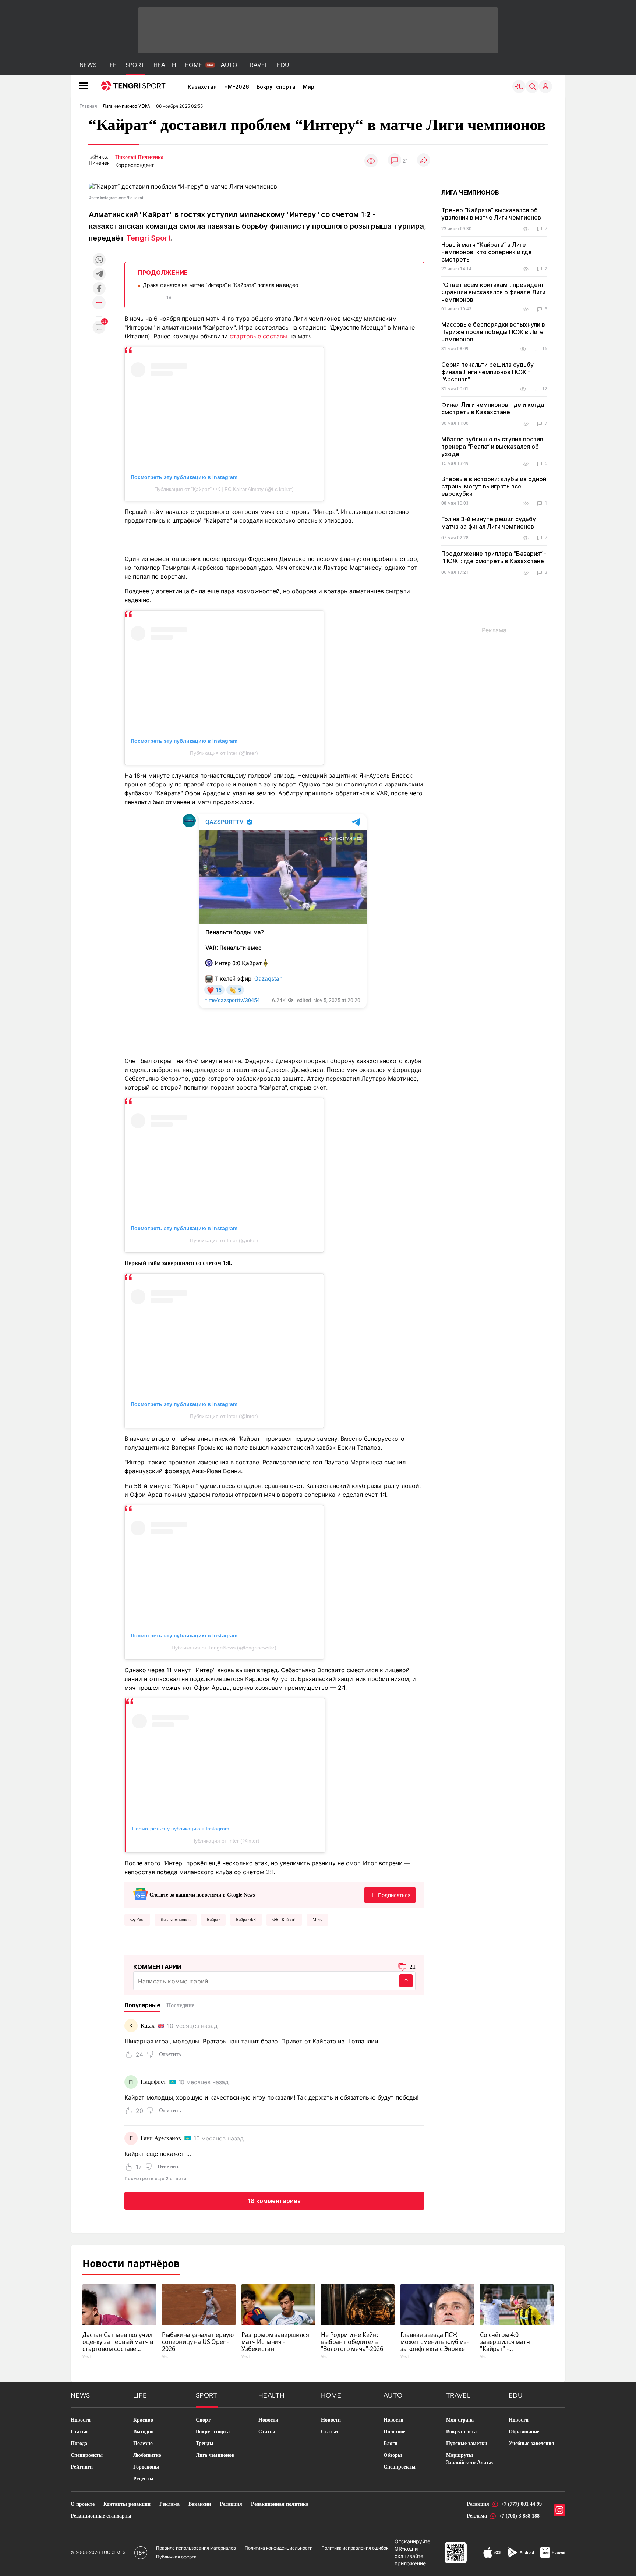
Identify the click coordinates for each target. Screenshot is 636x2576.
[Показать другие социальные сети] (99, 303)
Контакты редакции (127, 2504)
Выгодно (143, 2432)
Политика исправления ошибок (355, 2548)
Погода (79, 2443)
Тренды (205, 2443)
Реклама (169, 2504)
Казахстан (202, 87)
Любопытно (147, 2455)
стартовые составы (259, 336)
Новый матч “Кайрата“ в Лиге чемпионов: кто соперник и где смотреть (487, 252)
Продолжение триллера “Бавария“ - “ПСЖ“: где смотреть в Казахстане (494, 557)
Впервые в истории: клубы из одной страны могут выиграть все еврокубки (494, 486)
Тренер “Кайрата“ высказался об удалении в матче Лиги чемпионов (491, 214)
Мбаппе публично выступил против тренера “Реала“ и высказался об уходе (492, 447)
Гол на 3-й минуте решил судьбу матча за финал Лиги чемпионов (489, 523)
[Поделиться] (424, 161)
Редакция (231, 2504)
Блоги (391, 2443)
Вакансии (200, 2504)
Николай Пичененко (139, 157)
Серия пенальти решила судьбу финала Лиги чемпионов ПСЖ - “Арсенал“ (487, 372)
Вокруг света (461, 2432)
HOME (194, 65)
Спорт (203, 2420)
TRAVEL (257, 65)
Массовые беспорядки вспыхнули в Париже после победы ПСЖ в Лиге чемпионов (493, 332)
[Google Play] (520, 2552)
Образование (524, 2432)
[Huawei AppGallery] (553, 2552)
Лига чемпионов (176, 1920)
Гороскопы (146, 2467)
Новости (81, 2420)
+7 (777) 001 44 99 (521, 2504)
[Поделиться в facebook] (99, 289)
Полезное (394, 2432)
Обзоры (393, 2455)
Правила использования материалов (196, 2548)
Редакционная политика (280, 2504)
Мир (309, 87)
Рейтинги (82, 2467)
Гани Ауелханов (161, 2138)
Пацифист (153, 2082)
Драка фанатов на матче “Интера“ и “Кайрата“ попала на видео (220, 285)
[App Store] (492, 2552)
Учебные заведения (531, 2443)
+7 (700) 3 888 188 (519, 2516)
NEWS (88, 65)
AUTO (229, 65)
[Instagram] (559, 2510)
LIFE (111, 65)
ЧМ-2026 (237, 87)
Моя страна (460, 2420)
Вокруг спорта (276, 87)
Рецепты (143, 2479)
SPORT (135, 65)
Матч (317, 1920)
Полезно (143, 2443)
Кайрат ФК (246, 1920)
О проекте (83, 2504)
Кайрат (213, 1920)
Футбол (137, 1920)
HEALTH (165, 65)
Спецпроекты (87, 2455)
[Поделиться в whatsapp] (99, 260)
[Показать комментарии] (395, 161)
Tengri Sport (149, 238)
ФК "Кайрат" (284, 1920)
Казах (148, 2026)
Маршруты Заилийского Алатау (470, 2459)
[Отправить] (406, 1981)
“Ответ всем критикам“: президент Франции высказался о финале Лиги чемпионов (493, 292)
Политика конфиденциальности (279, 2548)
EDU (283, 65)
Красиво (143, 2420)
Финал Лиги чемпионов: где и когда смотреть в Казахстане (493, 408)
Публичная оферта (176, 2557)
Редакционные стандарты (101, 2516)
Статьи (79, 2432)
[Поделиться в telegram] (99, 275)
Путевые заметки (467, 2443)
